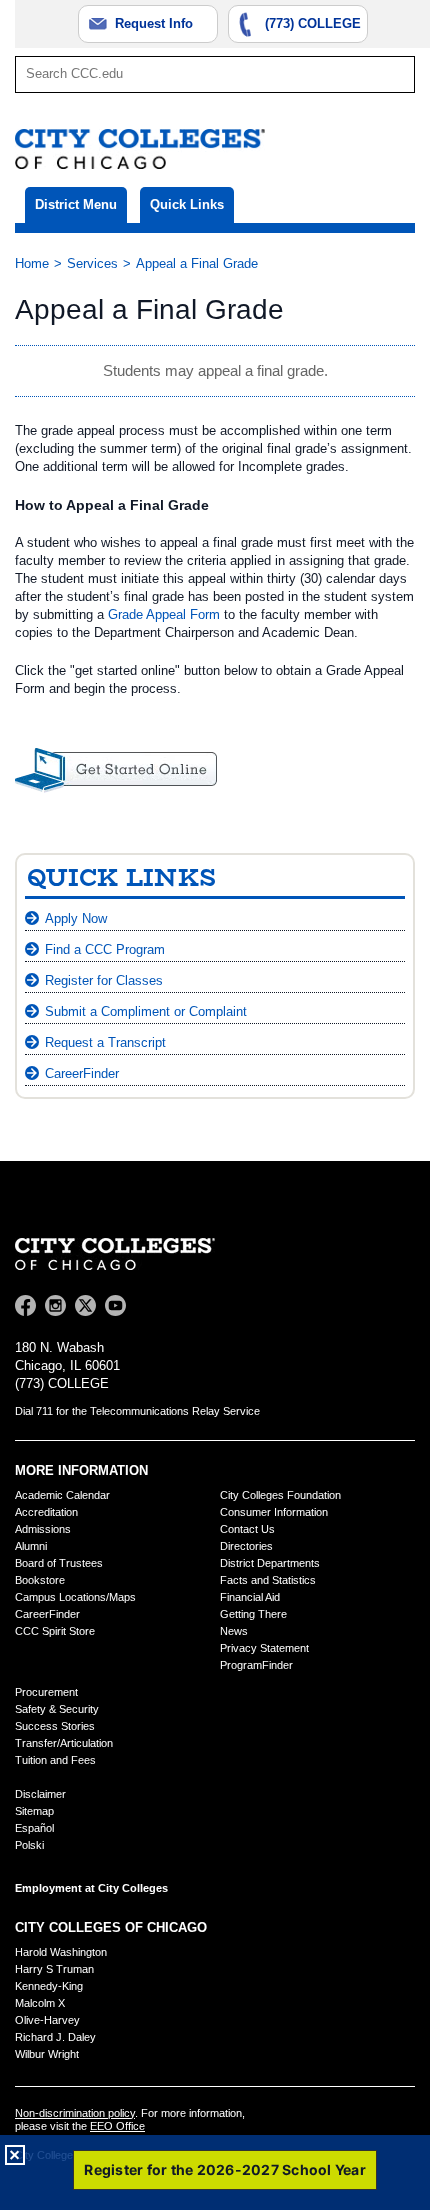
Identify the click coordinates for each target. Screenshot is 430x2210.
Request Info (154, 23)
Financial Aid (250, 1597)
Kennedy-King (49, 1986)
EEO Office (117, 2126)
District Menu (76, 204)
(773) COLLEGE (313, 23)
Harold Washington (61, 1952)
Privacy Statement (264, 1648)
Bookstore (40, 1580)
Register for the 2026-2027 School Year (225, 2169)
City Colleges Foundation (280, 1495)
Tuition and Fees (55, 1760)
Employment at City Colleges (91, 1888)
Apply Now (76, 918)
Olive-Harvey (47, 2020)
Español (34, 1828)
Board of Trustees (59, 1563)
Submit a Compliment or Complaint (146, 1011)
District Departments (270, 1563)
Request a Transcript (105, 1042)
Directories (246, 1546)
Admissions (43, 1529)
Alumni (31, 1546)
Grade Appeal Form (164, 614)
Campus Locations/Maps (75, 1597)
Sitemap (34, 1811)
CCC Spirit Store (55, 1631)
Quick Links (187, 204)
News (234, 1631)
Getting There (253, 1614)
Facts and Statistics (268, 1580)
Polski (29, 1845)
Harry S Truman (54, 1969)
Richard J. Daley (55, 2037)
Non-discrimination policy (75, 2113)
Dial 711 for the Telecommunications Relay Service (137, 1411)
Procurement (46, 1692)
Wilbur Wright (47, 2054)
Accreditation (46, 1512)
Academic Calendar (62, 1495)
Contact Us (247, 1529)
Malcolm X (40, 2003)
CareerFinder (82, 1073)
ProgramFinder (256, 1665)
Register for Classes (104, 980)
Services (92, 263)
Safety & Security (57, 1709)
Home (32, 263)
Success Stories (55, 1726)
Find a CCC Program (105, 949)
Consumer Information (274, 1512)
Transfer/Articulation (64, 1743)
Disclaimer (40, 1794)
